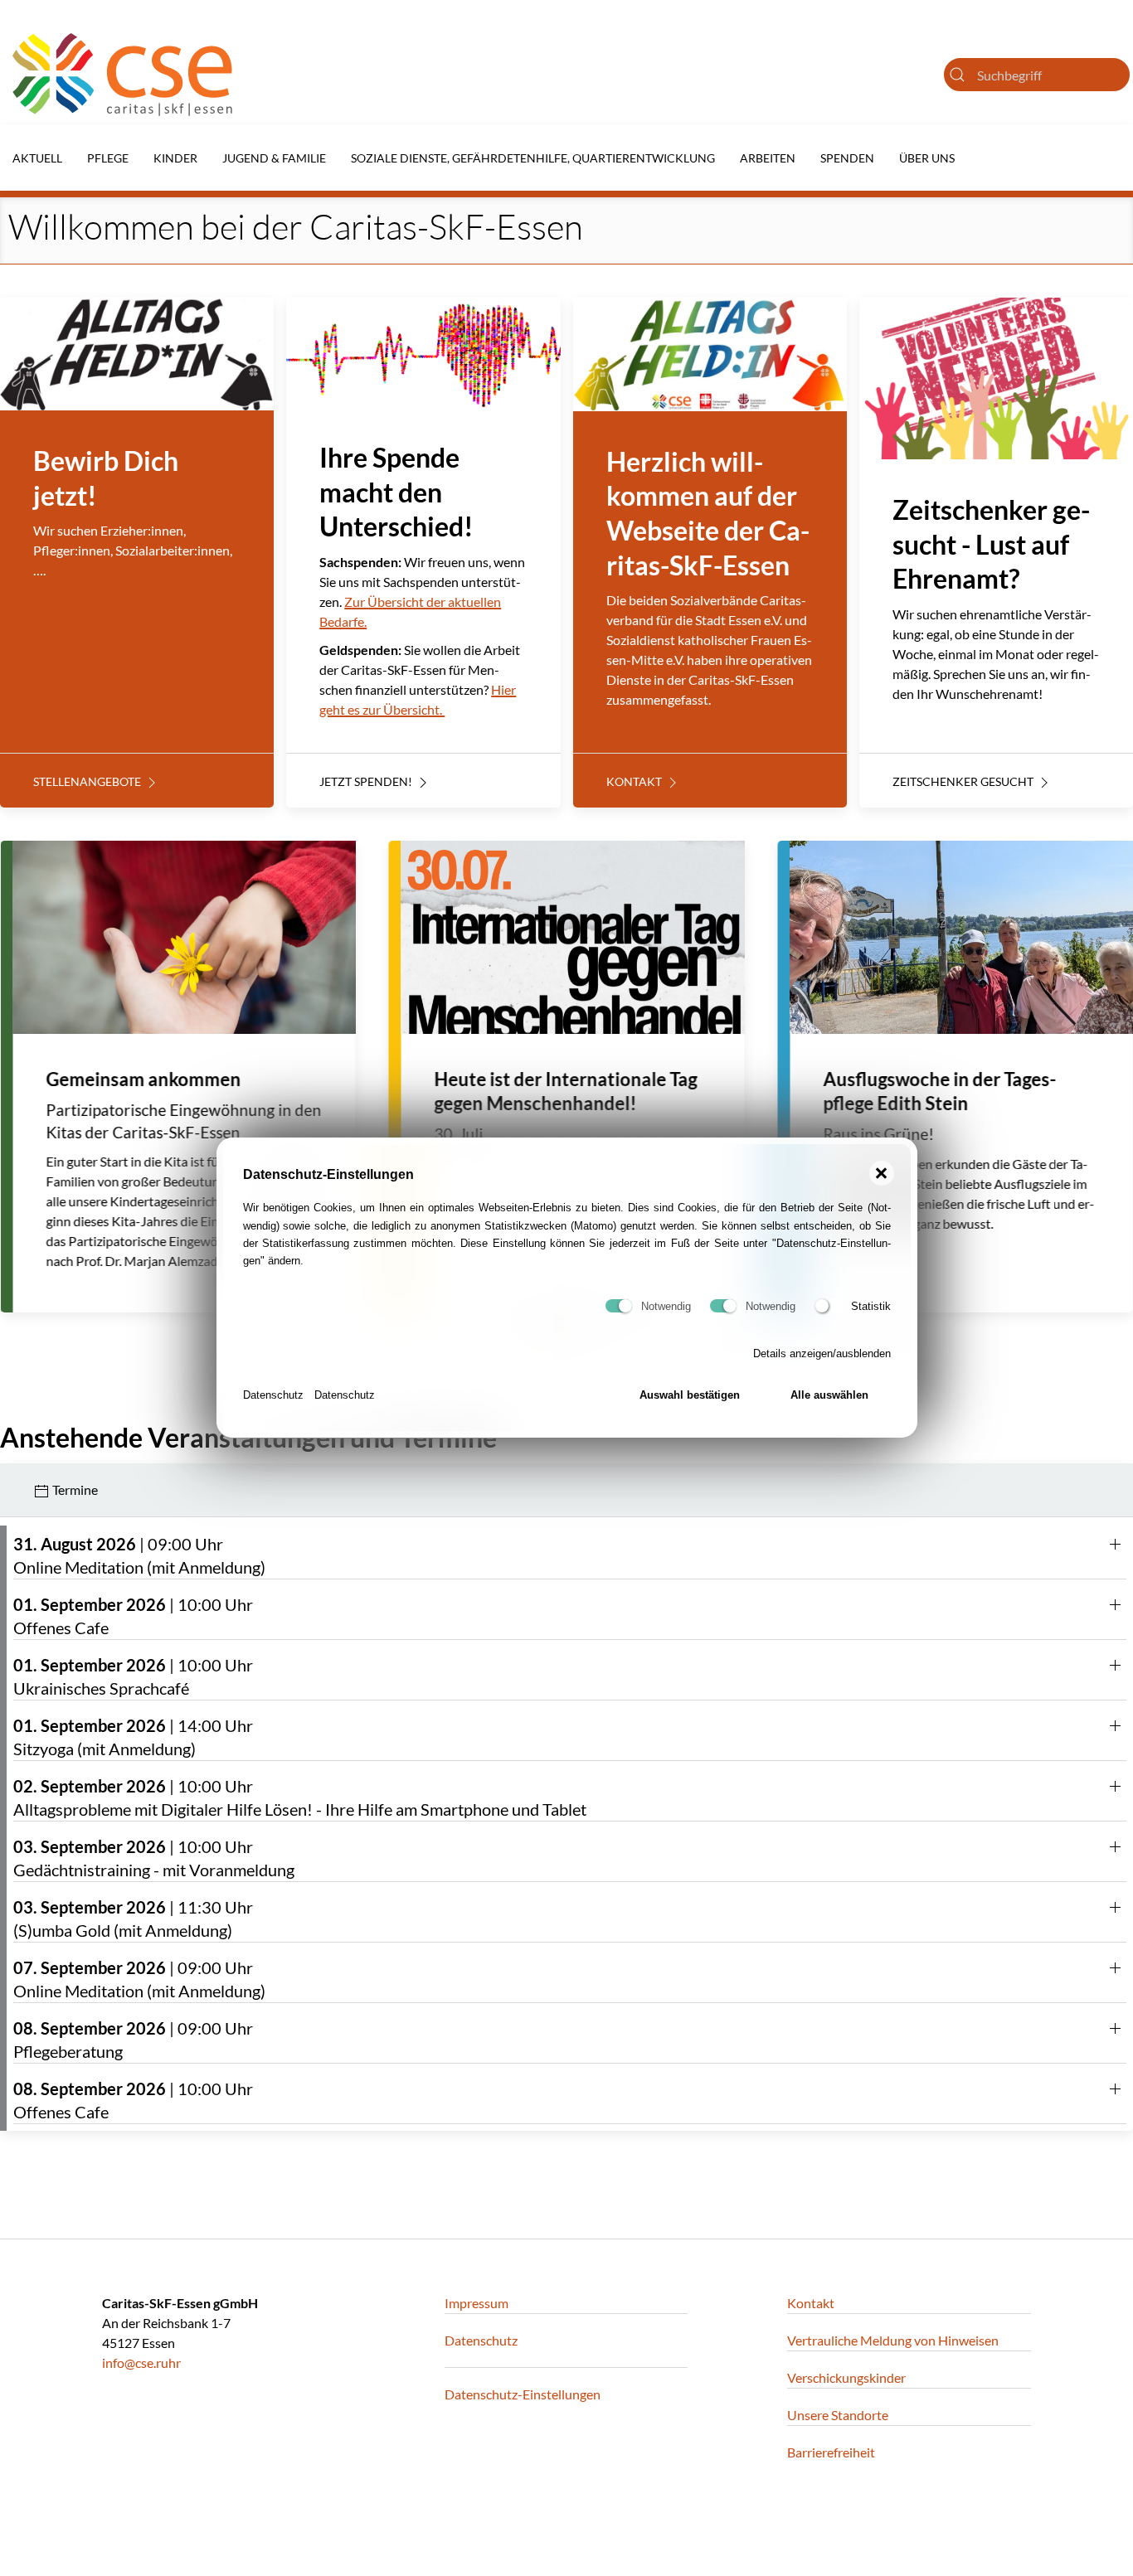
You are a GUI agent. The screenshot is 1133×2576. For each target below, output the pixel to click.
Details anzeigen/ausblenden (822, 1354)
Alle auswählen (829, 1396)
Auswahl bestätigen (690, 1396)
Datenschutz (273, 1396)
